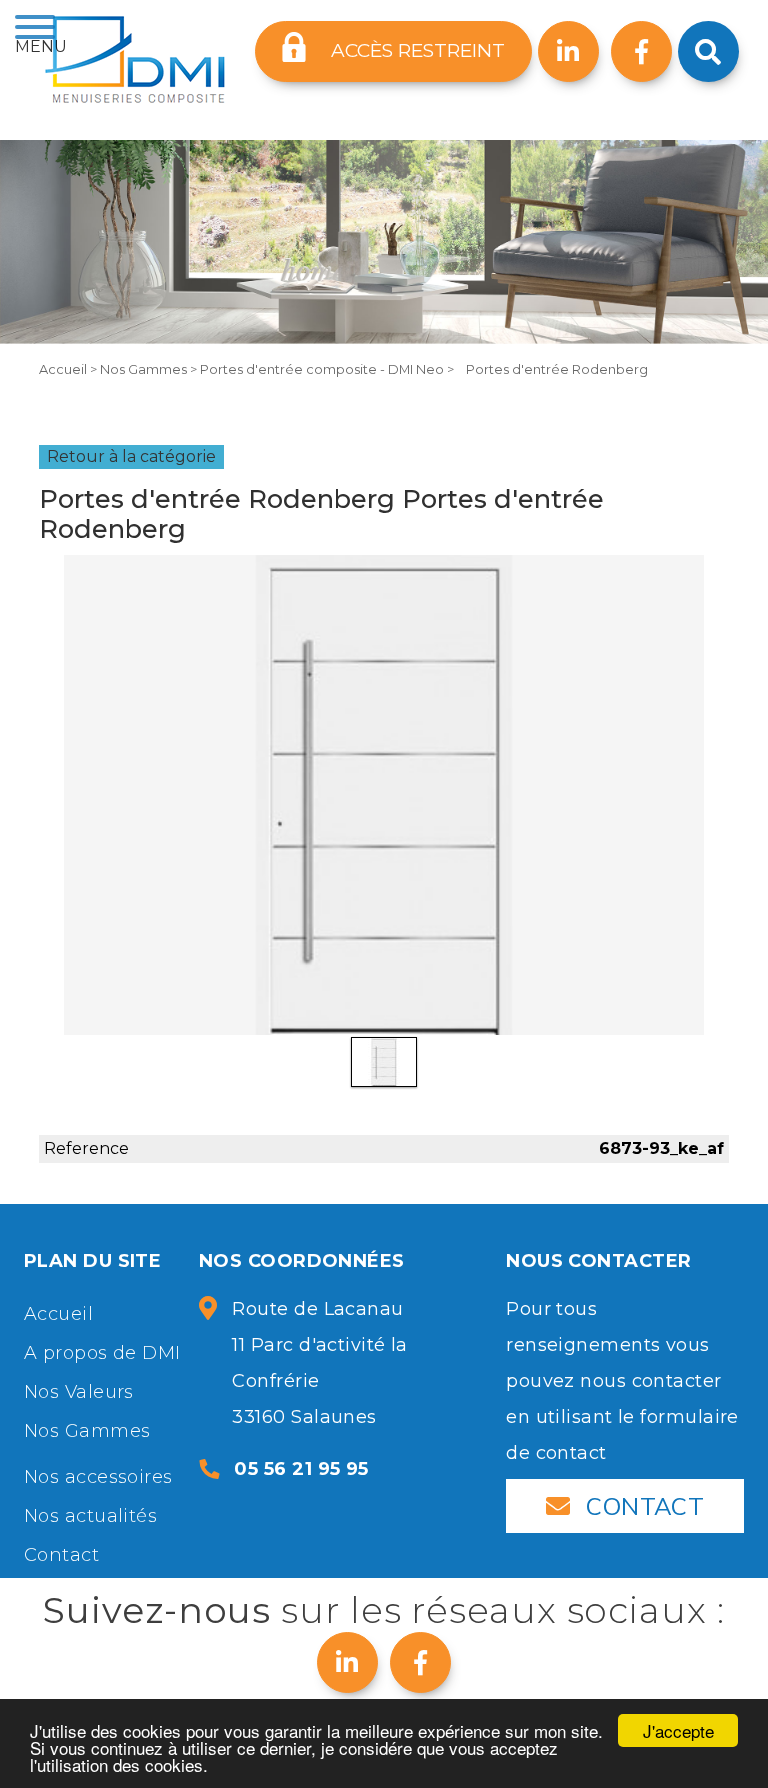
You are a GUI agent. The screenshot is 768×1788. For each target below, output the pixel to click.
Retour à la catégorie (131, 456)
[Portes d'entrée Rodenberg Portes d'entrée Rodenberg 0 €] (384, 795)
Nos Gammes (145, 369)
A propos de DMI (102, 1353)
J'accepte (678, 1730)
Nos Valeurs (79, 1392)
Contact (61, 1555)
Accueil (64, 369)
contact (645, 1506)
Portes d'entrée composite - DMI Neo (323, 369)
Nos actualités (90, 1516)
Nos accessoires (98, 1477)
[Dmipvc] (135, 59)
